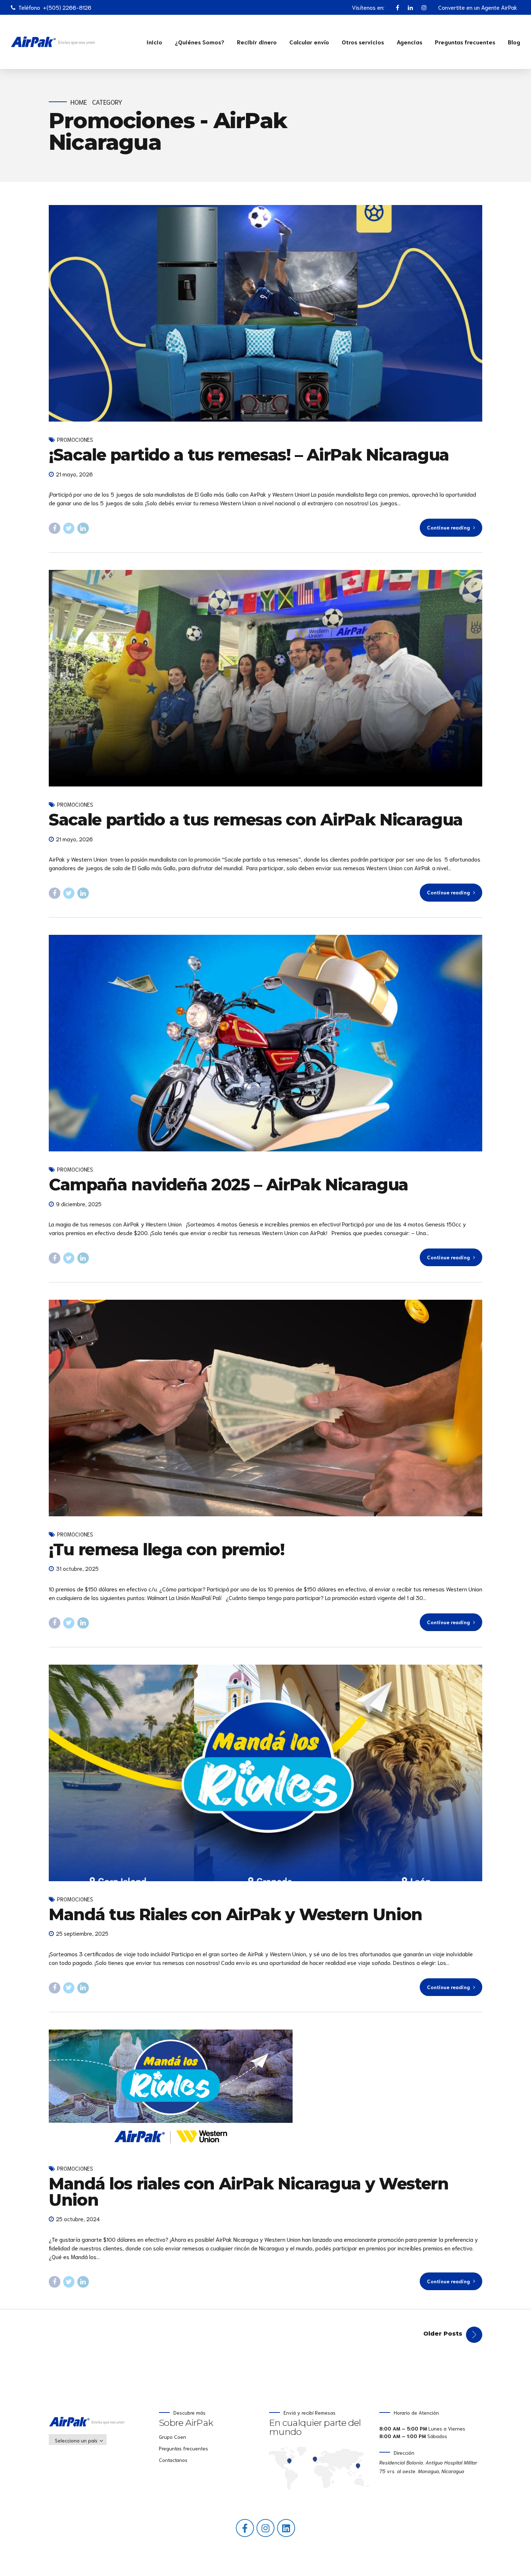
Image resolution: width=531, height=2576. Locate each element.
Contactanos (173, 2460)
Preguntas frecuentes (465, 42)
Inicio (154, 42)
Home (79, 102)
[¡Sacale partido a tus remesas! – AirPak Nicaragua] (265, 313)
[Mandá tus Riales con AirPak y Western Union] (265, 1773)
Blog (514, 42)
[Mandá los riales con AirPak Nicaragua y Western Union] (265, 2090)
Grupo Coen (172, 2437)
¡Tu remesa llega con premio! (167, 1549)
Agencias (409, 42)
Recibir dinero (257, 42)
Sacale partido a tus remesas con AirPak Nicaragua (256, 820)
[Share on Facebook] (55, 528)
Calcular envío (309, 42)
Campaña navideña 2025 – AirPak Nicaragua (228, 1184)
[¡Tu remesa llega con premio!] (265, 1408)
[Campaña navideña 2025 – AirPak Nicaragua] (265, 1043)
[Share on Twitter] (69, 528)
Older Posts (443, 2334)
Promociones (75, 439)
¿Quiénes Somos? (200, 42)
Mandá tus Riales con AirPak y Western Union (236, 1914)
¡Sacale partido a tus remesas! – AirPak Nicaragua (249, 455)
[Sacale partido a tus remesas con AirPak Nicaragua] (265, 678)
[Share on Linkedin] (83, 528)
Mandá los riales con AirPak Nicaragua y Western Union (249, 2192)
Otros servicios (363, 42)
